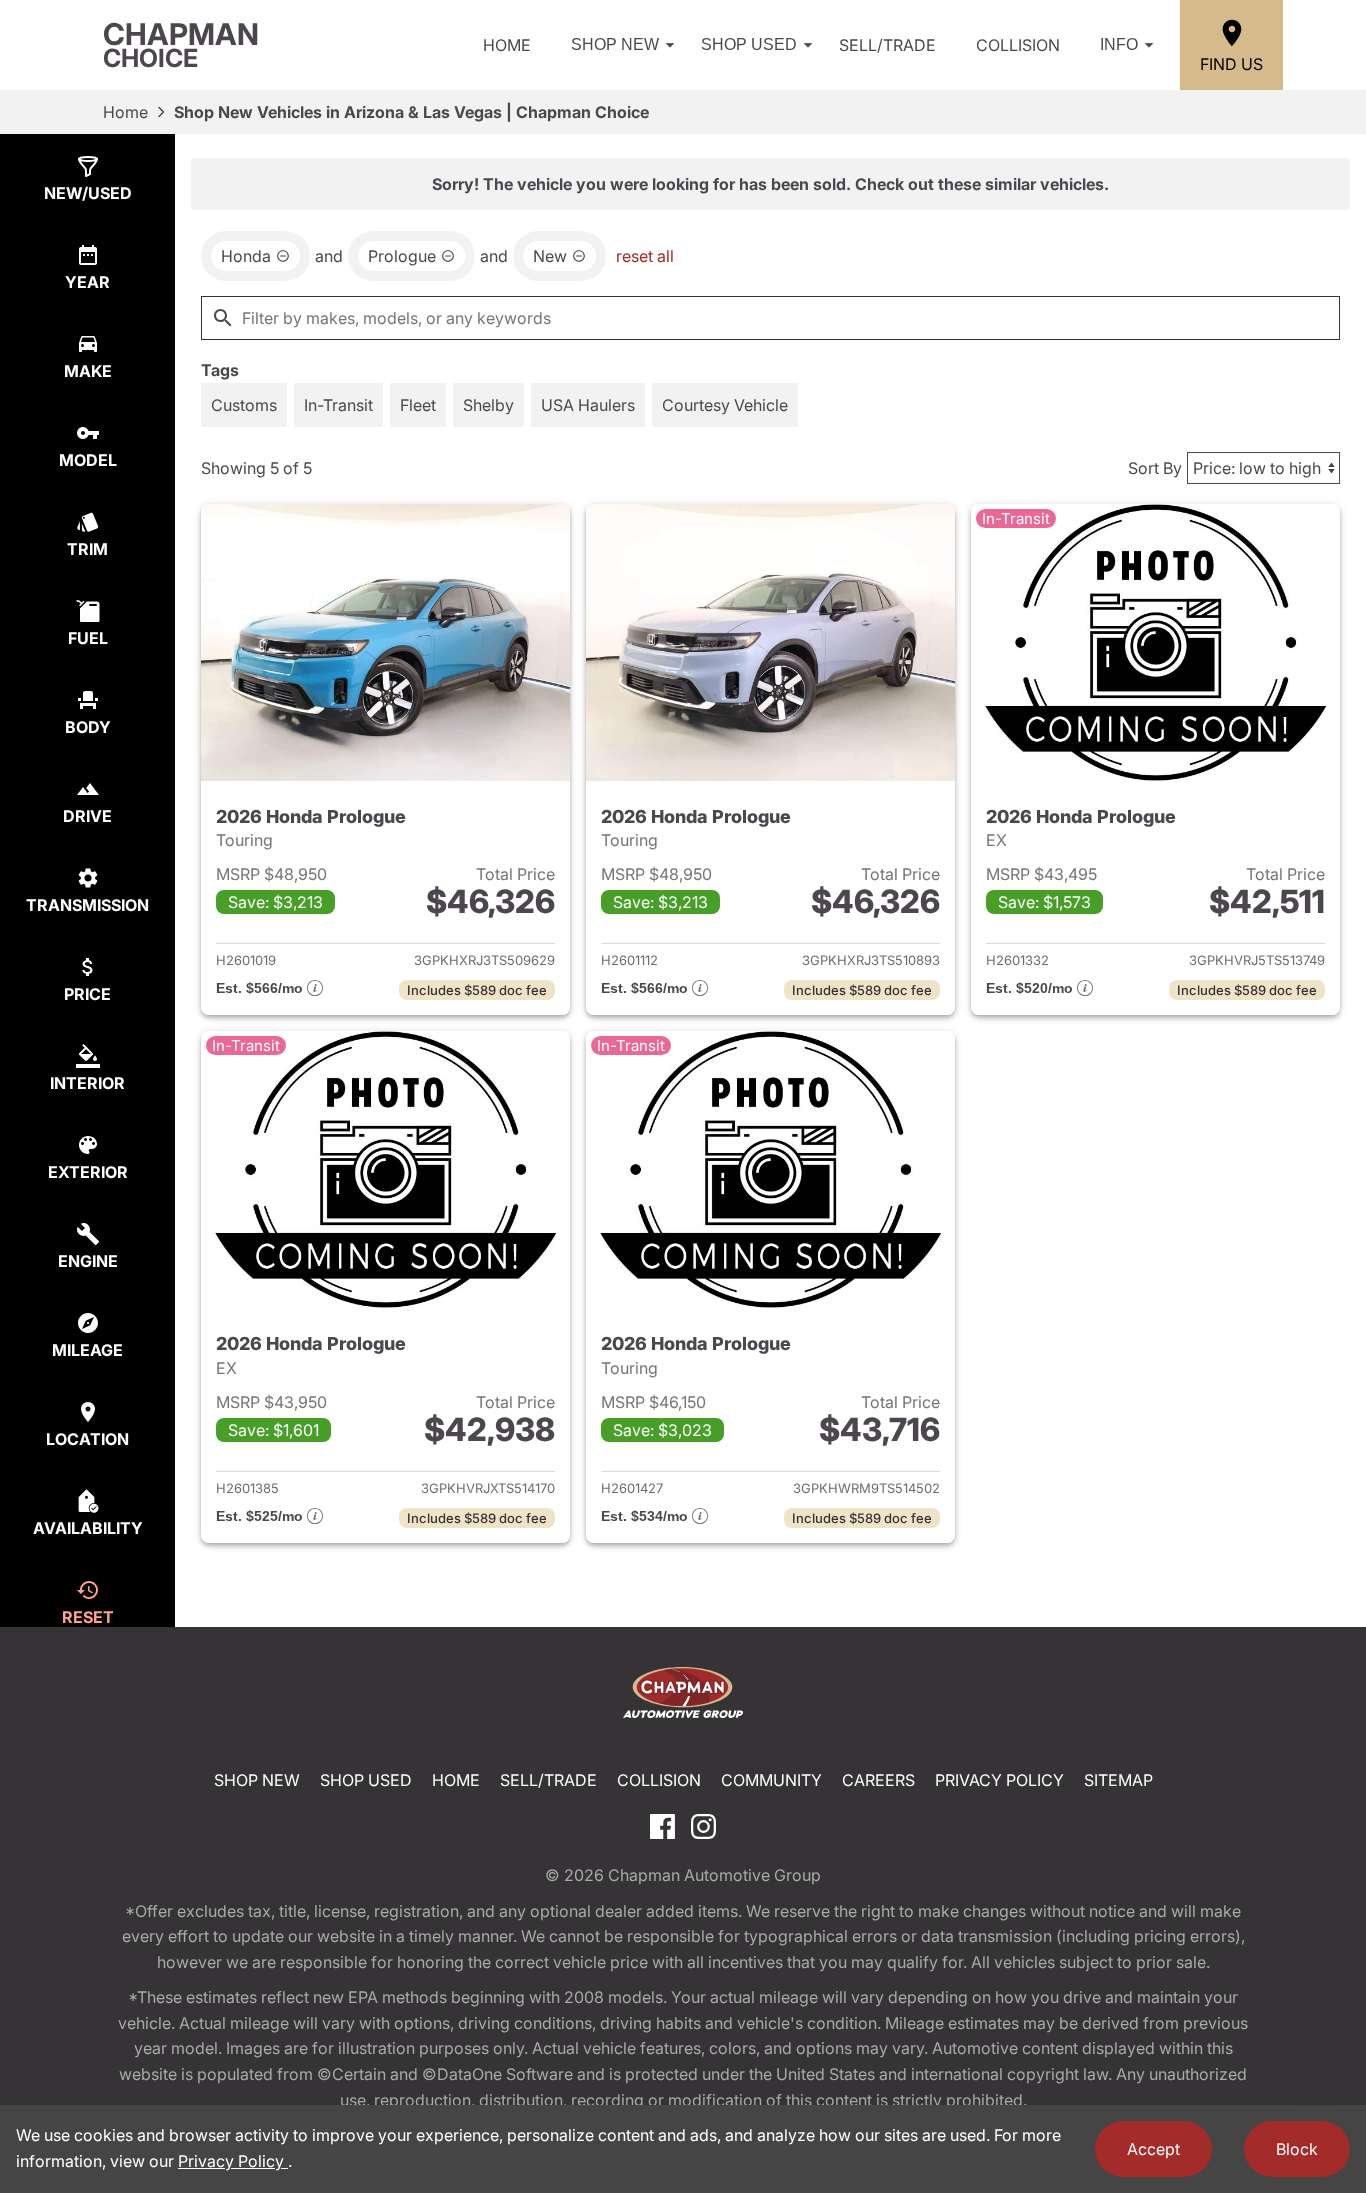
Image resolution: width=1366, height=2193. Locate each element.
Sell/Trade (887, 45)
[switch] (244, 405)
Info (1119, 44)
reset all (645, 256)
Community (771, 1780)
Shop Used (749, 44)
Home (507, 45)
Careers (878, 1780)
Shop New (615, 44)
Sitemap (1118, 1780)
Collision (1018, 45)
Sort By (1155, 468)
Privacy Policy (999, 1780)
